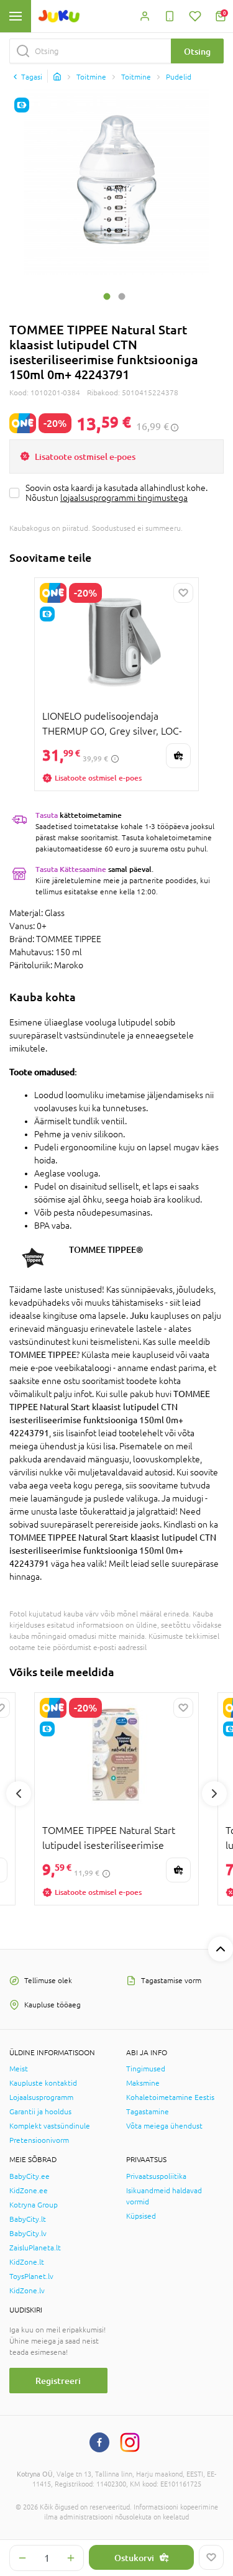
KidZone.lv (27, 2291)
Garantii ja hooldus (40, 2112)
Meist (19, 2069)
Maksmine (143, 2083)
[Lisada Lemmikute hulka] (211, 2557)
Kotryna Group (34, 2205)
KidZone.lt (27, 2262)
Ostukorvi (134, 2558)
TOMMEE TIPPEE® (106, 1249)
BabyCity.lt (28, 2219)
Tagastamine (148, 2112)
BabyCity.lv (28, 2234)
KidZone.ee (29, 2191)
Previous (19, 1794)
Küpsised (141, 2216)
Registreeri (58, 2381)
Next (214, 1794)
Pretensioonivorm (39, 2140)
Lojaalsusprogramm (41, 2097)
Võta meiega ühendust (164, 2126)
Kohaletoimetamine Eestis (170, 2097)
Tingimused (146, 2069)
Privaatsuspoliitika (156, 2176)
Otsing (197, 51)
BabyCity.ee (30, 2176)
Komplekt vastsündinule (50, 2126)
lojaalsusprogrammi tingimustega (124, 498)
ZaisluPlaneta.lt (35, 2248)
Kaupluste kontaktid (43, 2083)
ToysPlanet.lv (31, 2276)
